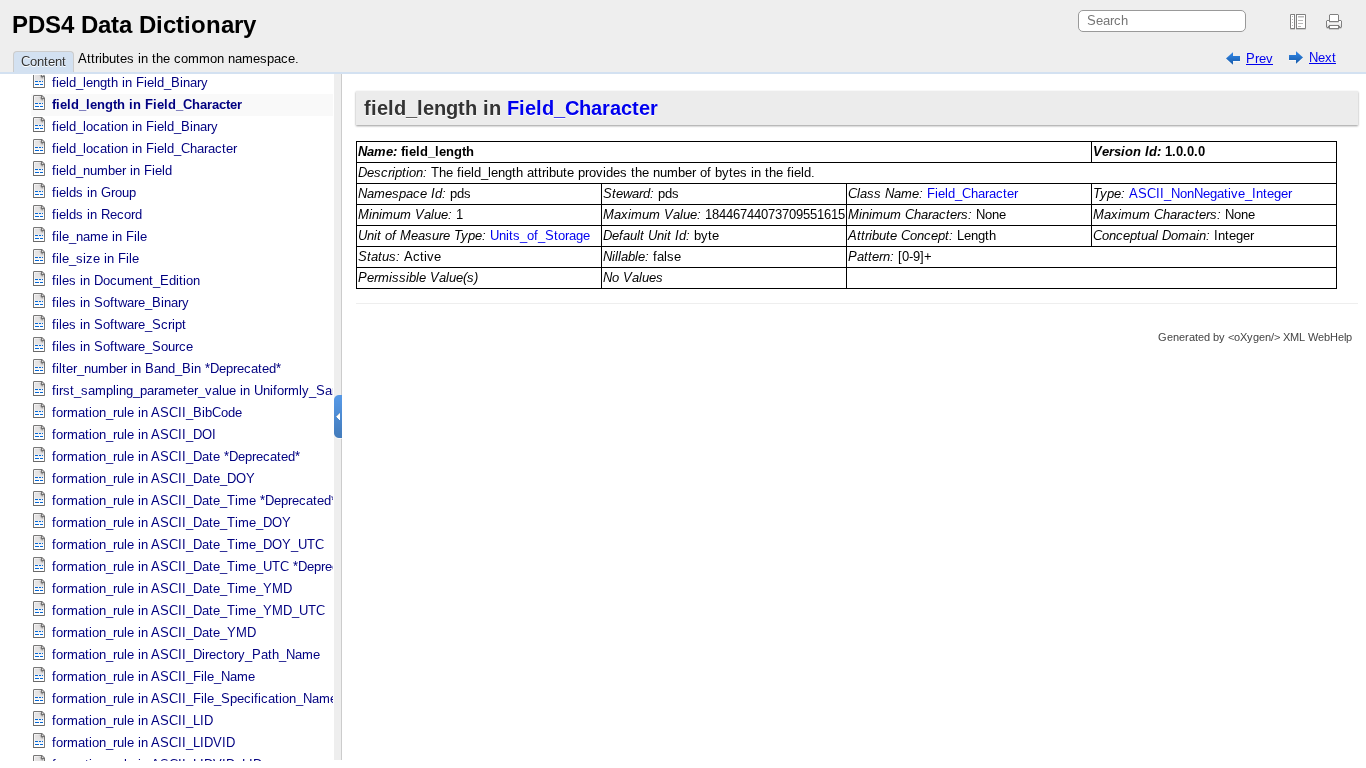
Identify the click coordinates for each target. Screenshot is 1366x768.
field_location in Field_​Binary (135, 126)
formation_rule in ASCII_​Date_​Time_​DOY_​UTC (188, 544)
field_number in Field (112, 170)
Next (1322, 57)
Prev (1259, 58)
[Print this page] (1337, 22)
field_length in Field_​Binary (130, 82)
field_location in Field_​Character (144, 148)
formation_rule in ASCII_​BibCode (147, 412)
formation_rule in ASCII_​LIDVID (143, 742)
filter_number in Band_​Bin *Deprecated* (166, 368)
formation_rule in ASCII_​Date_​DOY (153, 478)
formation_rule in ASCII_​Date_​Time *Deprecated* (194, 500)
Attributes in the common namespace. (188, 58)
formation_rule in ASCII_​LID (132, 720)
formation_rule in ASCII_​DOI (134, 434)
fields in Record (97, 214)
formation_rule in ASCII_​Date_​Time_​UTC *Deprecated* (210, 566)
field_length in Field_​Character (147, 104)
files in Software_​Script (119, 324)
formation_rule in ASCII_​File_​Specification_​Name (194, 698)
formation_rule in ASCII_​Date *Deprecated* (176, 456)
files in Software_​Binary (120, 302)
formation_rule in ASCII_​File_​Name (153, 676)
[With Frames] (1298, 22)
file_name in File (99, 236)
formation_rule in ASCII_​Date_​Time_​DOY (171, 522)
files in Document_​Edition (126, 280)
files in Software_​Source (122, 346)
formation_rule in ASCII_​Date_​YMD (154, 632)
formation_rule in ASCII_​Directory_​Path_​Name (186, 654)
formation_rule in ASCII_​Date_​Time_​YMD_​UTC (188, 610)
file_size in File (95, 258)
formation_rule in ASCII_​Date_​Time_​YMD (172, 588)
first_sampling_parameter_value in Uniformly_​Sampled (209, 390)
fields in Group (94, 192)
